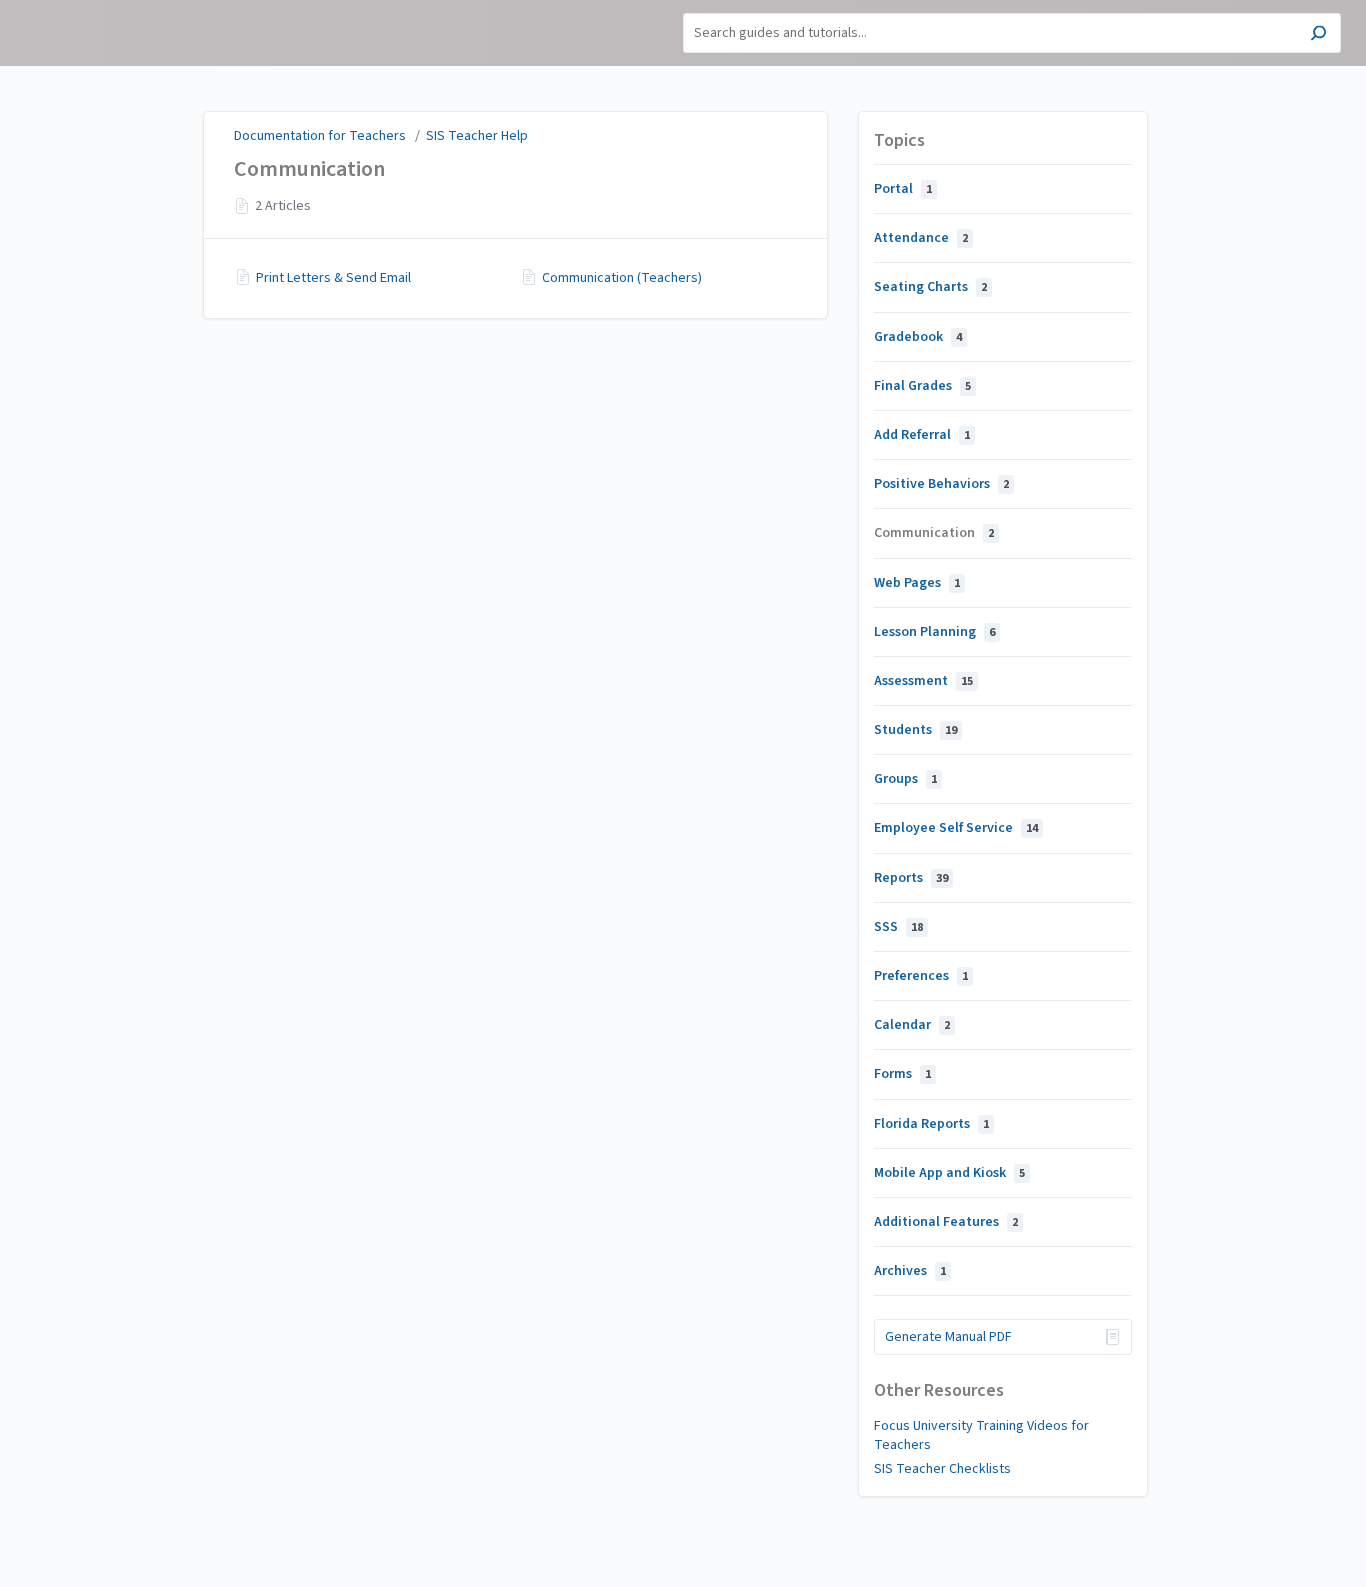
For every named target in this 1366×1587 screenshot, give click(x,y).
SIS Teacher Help (477, 136)
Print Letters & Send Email (333, 278)
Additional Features (946, 1222)
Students (915, 730)
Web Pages (917, 583)
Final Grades (922, 386)
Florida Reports (931, 1124)
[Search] (1318, 35)
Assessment (923, 681)
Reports (911, 878)
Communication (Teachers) (622, 278)
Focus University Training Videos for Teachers (981, 1435)
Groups (905, 779)
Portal (903, 189)
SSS (898, 927)
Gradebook (918, 337)
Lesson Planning (934, 632)
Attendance (921, 238)
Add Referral (922, 435)
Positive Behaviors (941, 484)
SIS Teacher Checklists (942, 1469)
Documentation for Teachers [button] (85, 20)
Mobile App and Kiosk (949, 1173)
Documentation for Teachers (320, 136)
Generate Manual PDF (948, 1337)
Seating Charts (930, 287)
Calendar (912, 1025)
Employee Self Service (956, 828)
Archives (910, 1271)
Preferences (921, 976)
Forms (902, 1074)
